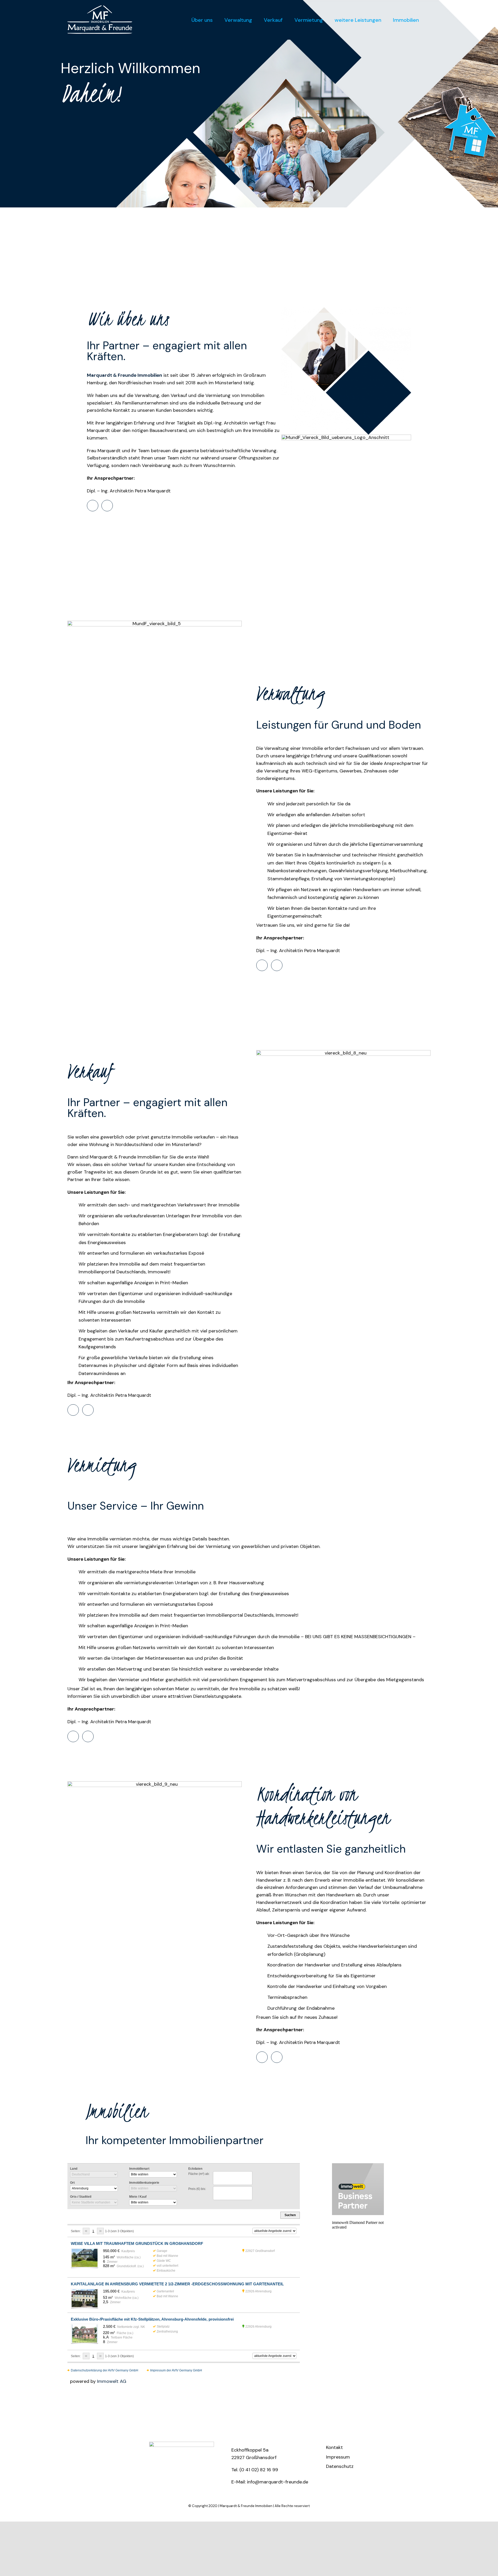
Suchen (290, 2215)
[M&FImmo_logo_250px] (182, 2444)
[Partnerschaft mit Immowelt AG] (358, 2189)
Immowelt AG (112, 2381)
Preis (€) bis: (197, 2189)
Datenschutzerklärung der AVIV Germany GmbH (105, 2370)
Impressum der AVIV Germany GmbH (176, 2370)
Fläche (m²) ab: (199, 2174)
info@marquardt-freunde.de (278, 2482)
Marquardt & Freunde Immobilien (246, 2506)
